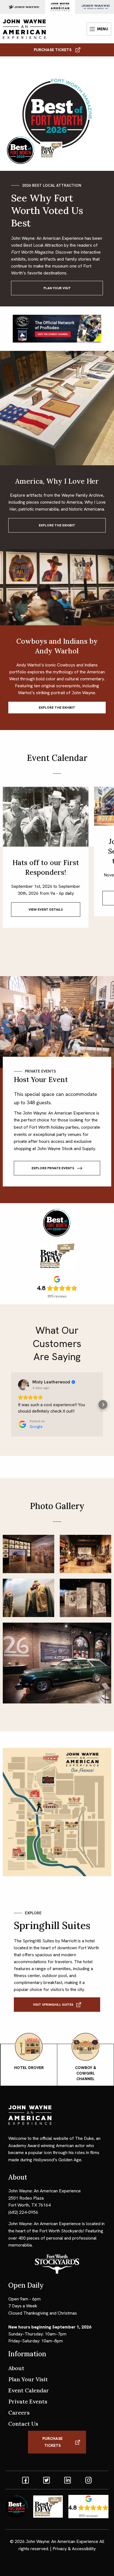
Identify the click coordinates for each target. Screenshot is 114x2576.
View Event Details (46, 910)
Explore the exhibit (57, 708)
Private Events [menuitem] (28, 2401)
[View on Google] (24, 1385)
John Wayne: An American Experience (62, 2541)
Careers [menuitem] (19, 2413)
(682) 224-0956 (23, 2212)
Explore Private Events (53, 1168)
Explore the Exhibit (57, 525)
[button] (11, 1405)
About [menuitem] (16, 2368)
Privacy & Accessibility (74, 2549)
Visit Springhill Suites (53, 2005)
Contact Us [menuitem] (23, 2424)
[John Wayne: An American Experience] (24, 29)
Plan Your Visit (57, 288)
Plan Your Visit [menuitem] (28, 2379)
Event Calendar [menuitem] (29, 2390)
